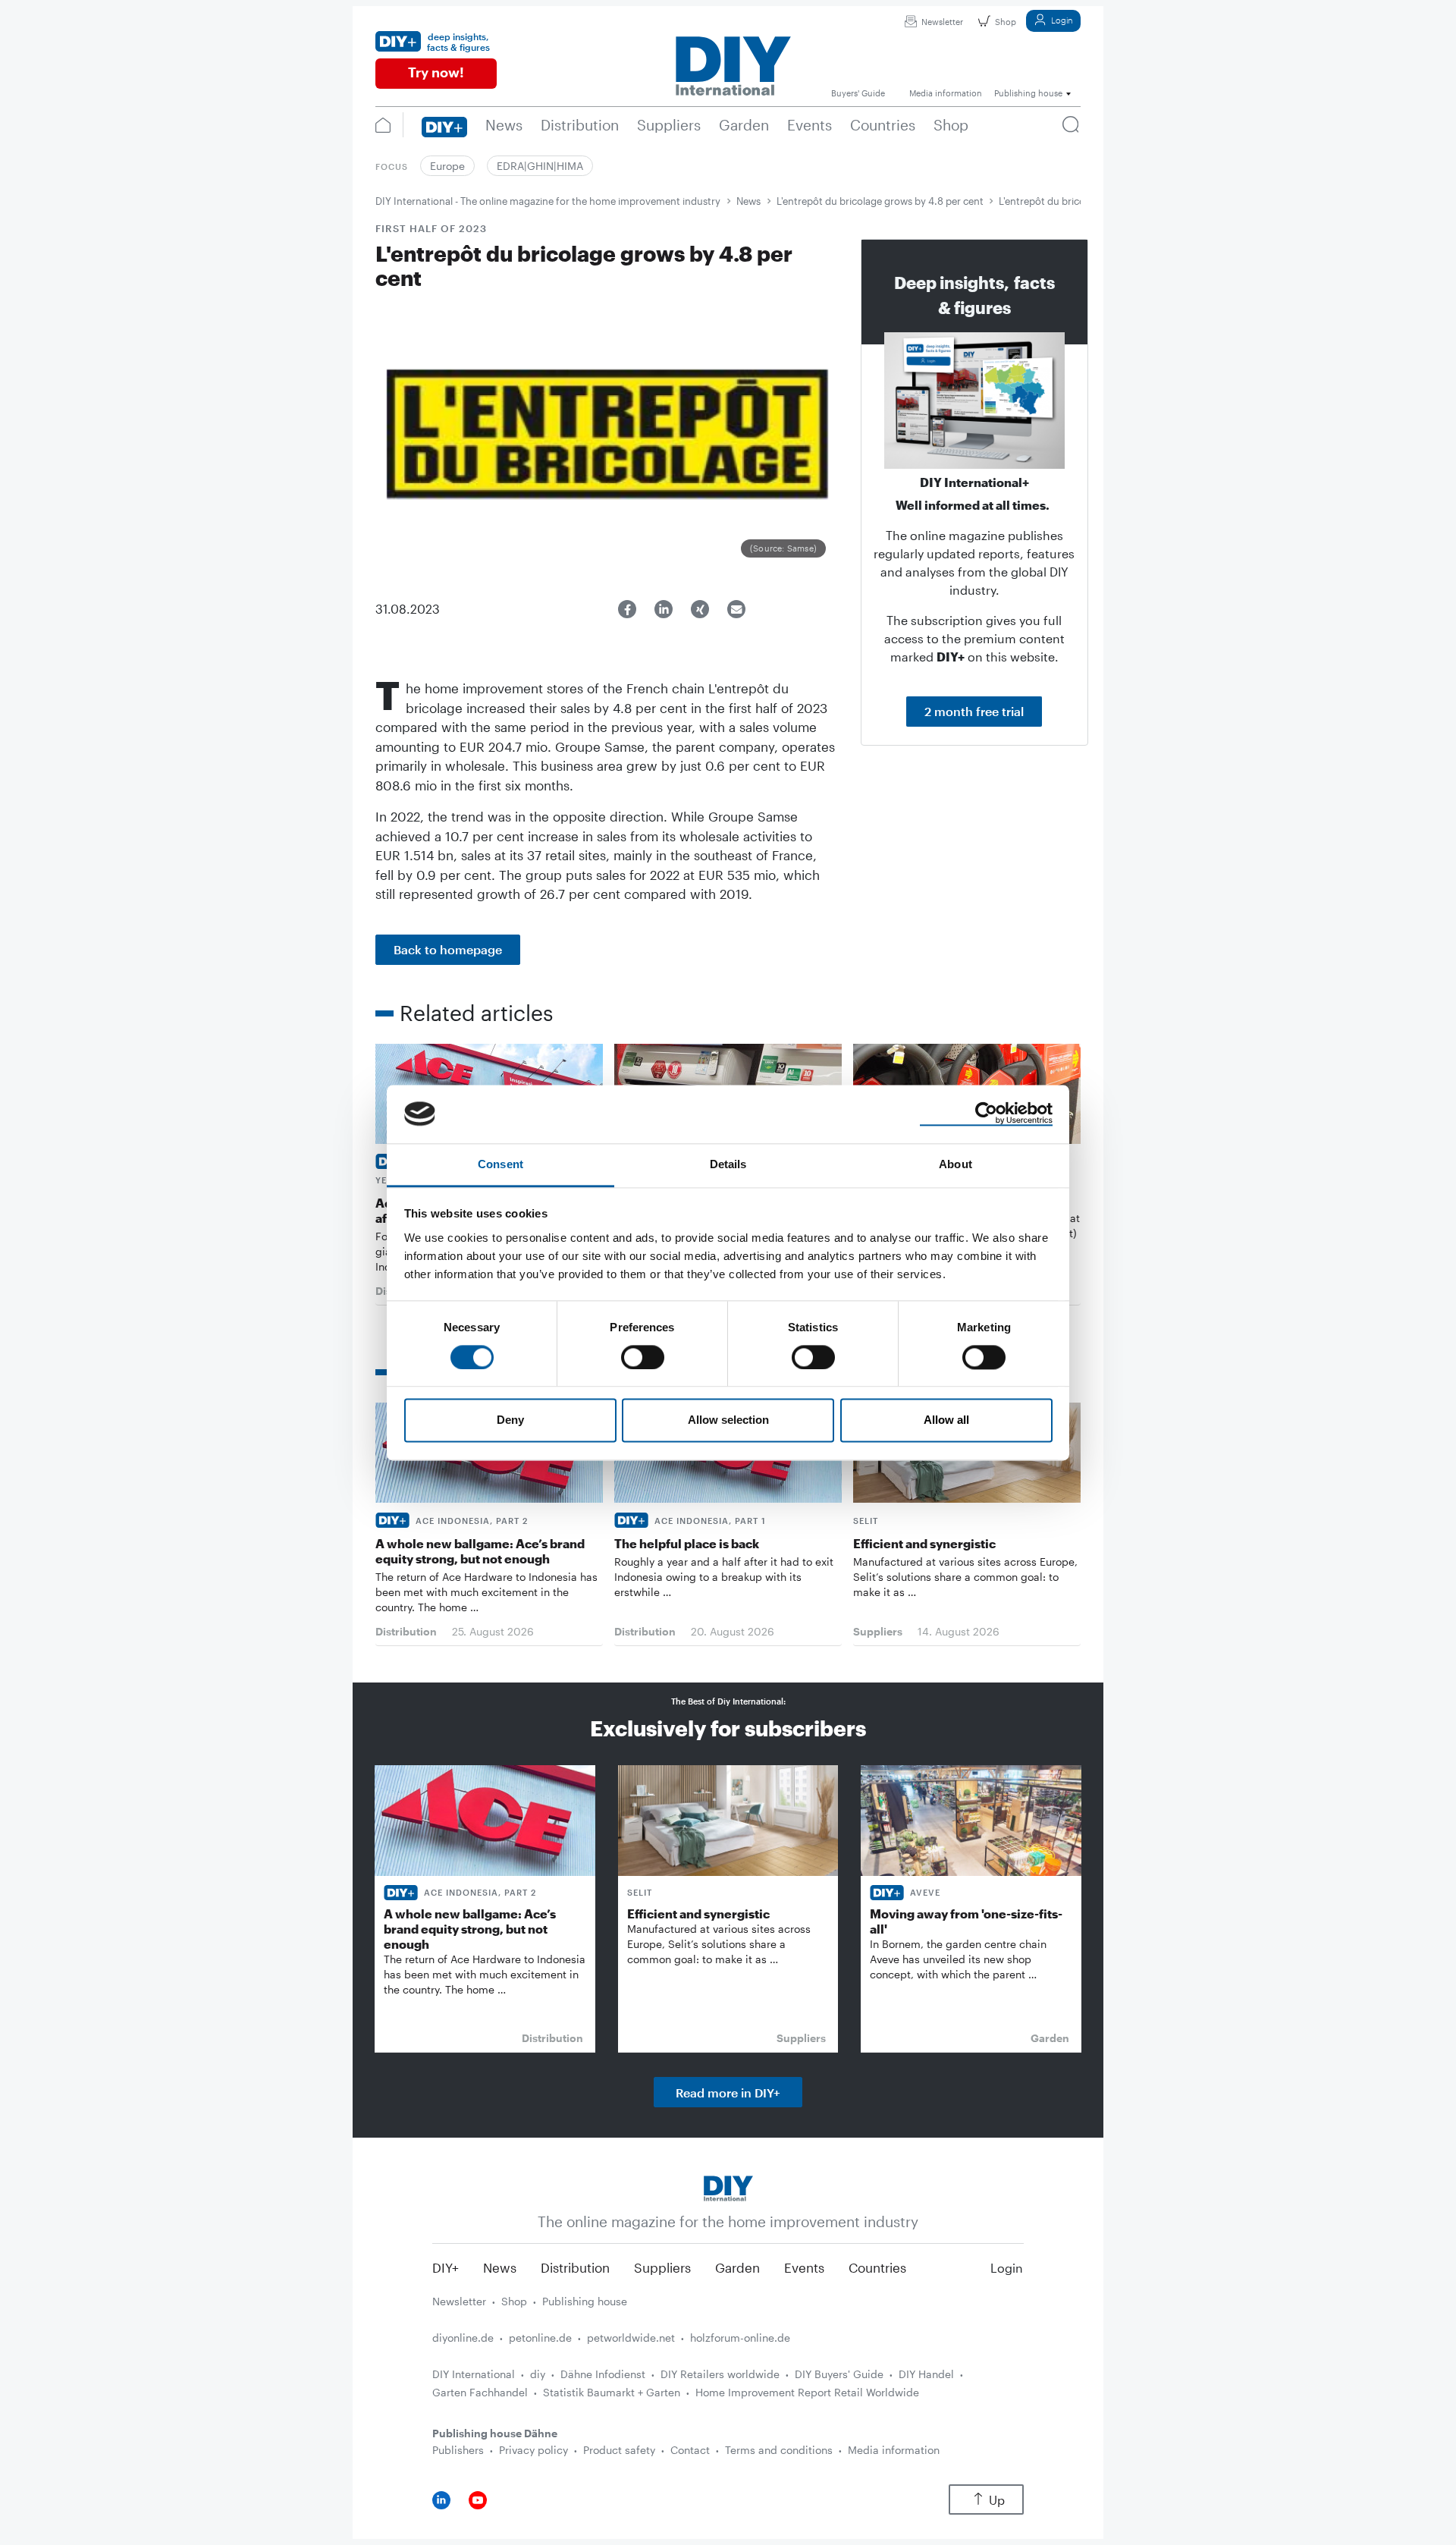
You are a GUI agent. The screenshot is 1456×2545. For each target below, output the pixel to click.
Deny (510, 1420)
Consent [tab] (500, 1164)
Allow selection (728, 1420)
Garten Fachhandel (480, 2392)
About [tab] (955, 1164)
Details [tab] (728, 1164)
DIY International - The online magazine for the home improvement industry (548, 201)
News (748, 201)
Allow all (946, 1420)
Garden (737, 2267)
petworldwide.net (631, 2338)
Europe (447, 166)
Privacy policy (533, 2450)
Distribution (575, 2267)
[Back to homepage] (728, 2187)
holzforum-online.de (740, 2338)
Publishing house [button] (1028, 93)
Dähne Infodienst (603, 2374)
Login (1062, 20)
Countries (877, 2267)
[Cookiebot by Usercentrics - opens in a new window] (986, 1114)
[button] (627, 609)
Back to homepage (448, 949)
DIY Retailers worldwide (720, 2374)
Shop (1006, 22)
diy (538, 2374)
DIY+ (446, 2267)
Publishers (458, 2450)
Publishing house (585, 2301)
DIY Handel (926, 2374)
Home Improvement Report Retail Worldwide (807, 2392)
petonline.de (540, 2338)
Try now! (436, 72)
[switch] (643, 1357)
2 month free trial (974, 711)
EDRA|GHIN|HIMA (540, 166)
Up (997, 2500)
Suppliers (662, 2267)
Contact (690, 2450)
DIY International (474, 2374)
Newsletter (942, 22)
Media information (894, 2450)
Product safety (619, 2450)
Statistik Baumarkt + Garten (612, 2392)
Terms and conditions (779, 2450)
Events (804, 2267)
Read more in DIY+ (728, 2093)
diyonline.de (463, 2338)
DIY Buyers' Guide (839, 2374)
